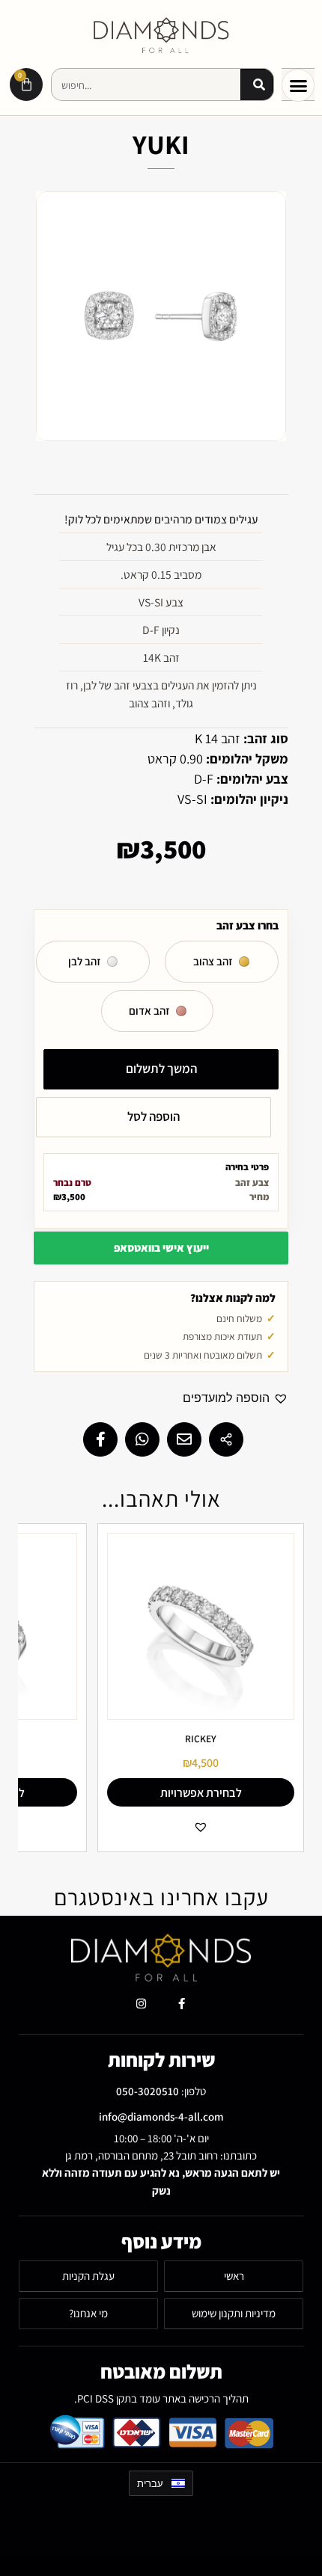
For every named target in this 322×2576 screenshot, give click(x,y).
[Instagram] (141, 2003)
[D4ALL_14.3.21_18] (161, 316)
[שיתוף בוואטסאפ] (142, 1439)
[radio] (222, 962)
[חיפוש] (257, 85)
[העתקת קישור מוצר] (226, 1439)
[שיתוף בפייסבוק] (100, 1439)
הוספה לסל (154, 1116)
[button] (298, 85)
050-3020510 (148, 2091)
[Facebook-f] (181, 2003)
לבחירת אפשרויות (201, 1793)
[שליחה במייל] (184, 1439)
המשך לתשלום (161, 1069)
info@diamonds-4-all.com (161, 2117)
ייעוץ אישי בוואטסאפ (161, 1248)
